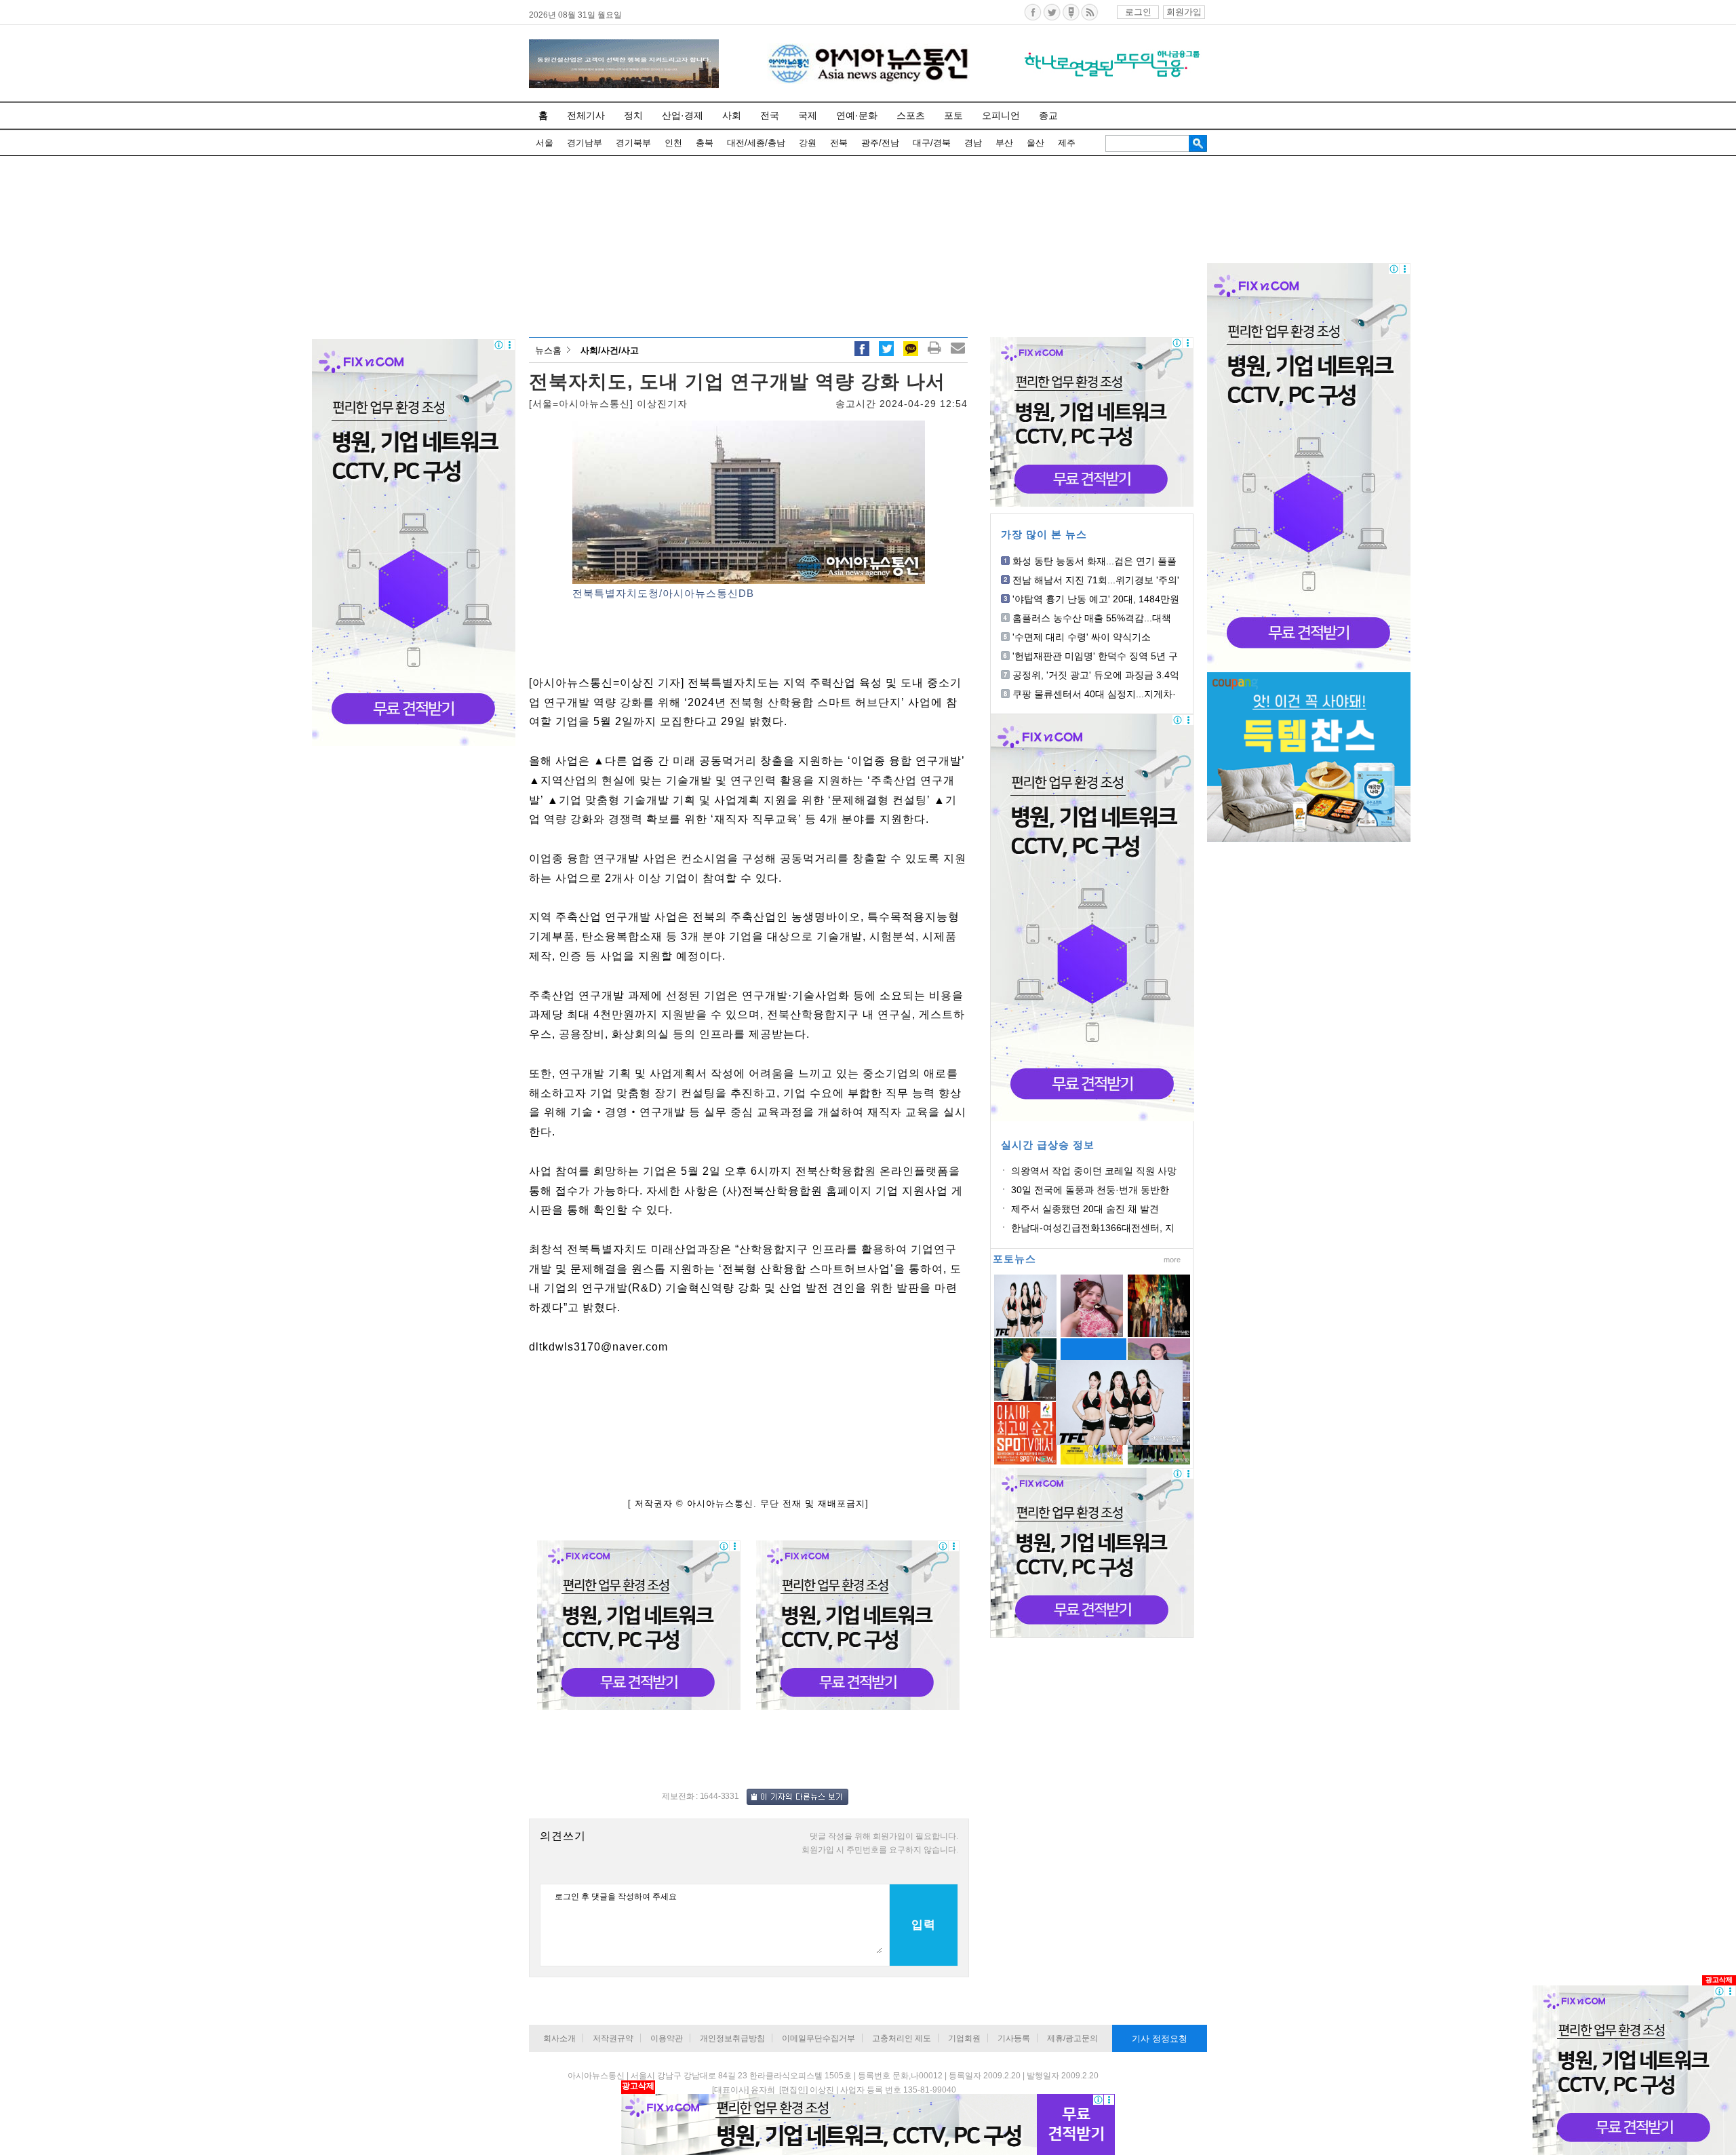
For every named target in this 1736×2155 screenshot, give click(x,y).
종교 (1048, 115)
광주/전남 (880, 143)
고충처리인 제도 (902, 2038)
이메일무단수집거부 (818, 2038)
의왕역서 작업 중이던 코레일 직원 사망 (1094, 1171)
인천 (673, 143)
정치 (633, 115)
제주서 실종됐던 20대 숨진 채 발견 (1085, 1209)
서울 (545, 143)
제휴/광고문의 (1072, 2038)
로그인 (1138, 12)
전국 (770, 115)
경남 (973, 143)
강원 (808, 143)
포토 (953, 115)
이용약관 (667, 2038)
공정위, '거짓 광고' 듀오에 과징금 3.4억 (1096, 675)
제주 (1067, 143)
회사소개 (559, 2038)
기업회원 (964, 2038)
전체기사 (586, 115)
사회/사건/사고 (610, 350)
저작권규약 (613, 2038)
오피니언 (1001, 115)
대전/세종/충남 (756, 143)
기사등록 (1014, 2038)
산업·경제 (683, 115)
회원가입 (1184, 12)
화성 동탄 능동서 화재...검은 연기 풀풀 (1094, 561)
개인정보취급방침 (732, 2038)
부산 (1004, 143)
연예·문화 (857, 115)
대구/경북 (932, 143)
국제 (808, 115)
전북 (839, 143)
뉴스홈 (548, 350)
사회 (732, 115)
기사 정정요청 (1160, 2039)
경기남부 (585, 143)
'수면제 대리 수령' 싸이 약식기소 (1082, 637)
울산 (1035, 143)
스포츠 (911, 115)
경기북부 (633, 143)
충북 (705, 143)
